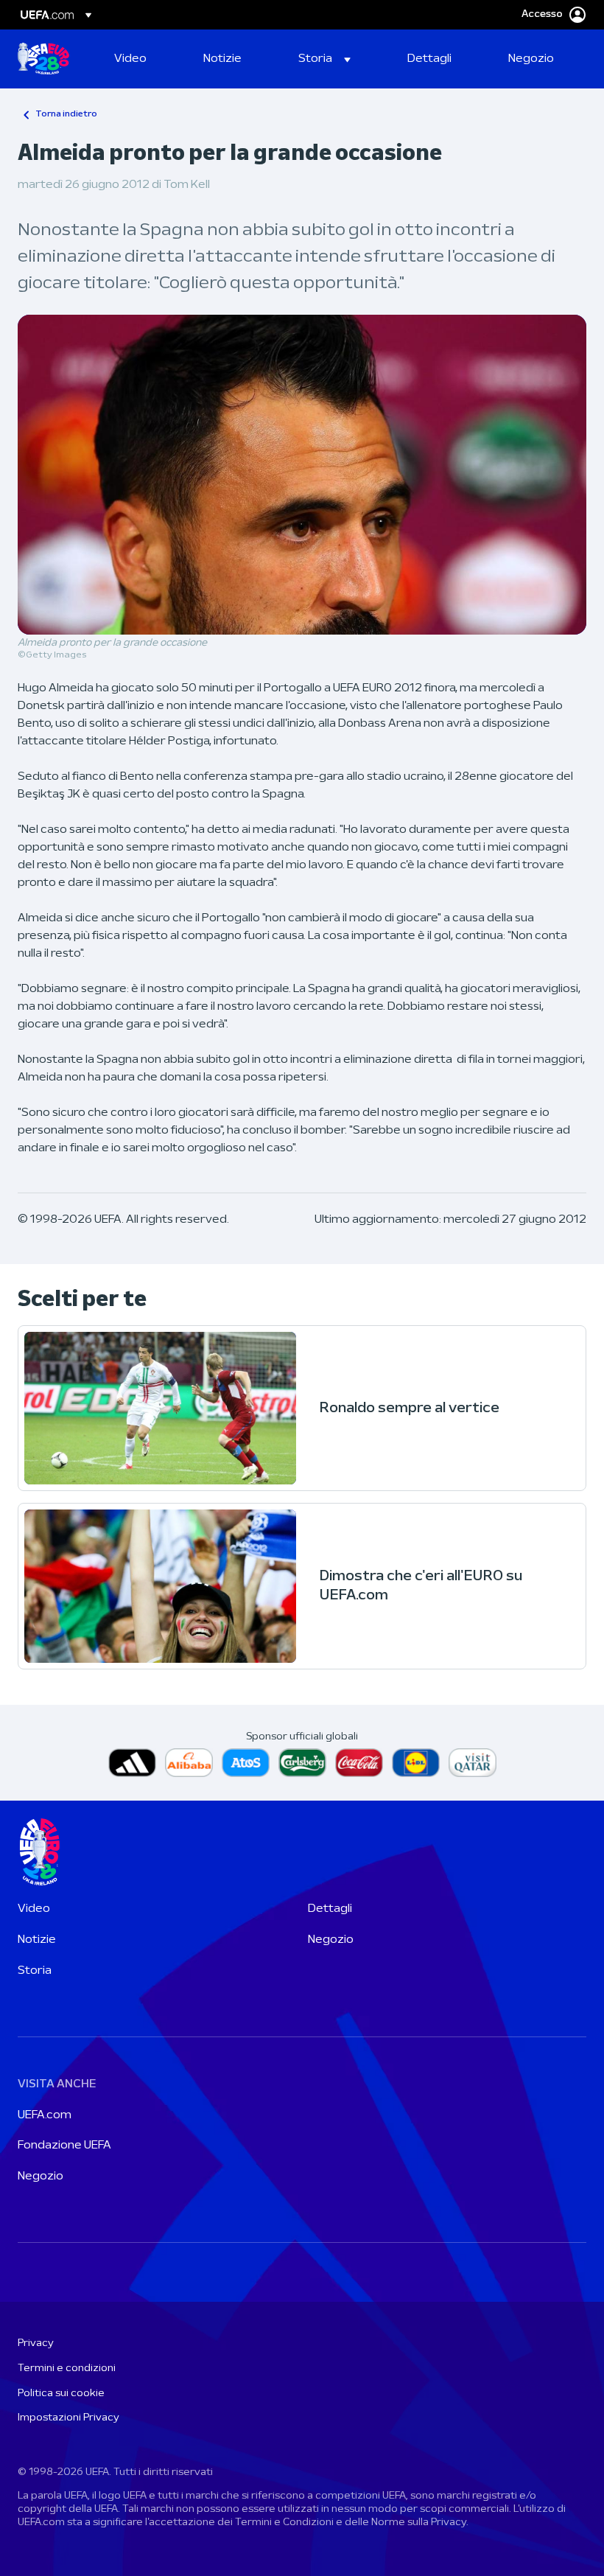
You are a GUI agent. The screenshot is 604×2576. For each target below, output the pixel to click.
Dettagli (330, 1909)
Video (34, 1909)
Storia (35, 1971)
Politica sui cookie (61, 2394)
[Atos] (246, 1763)
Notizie (37, 1940)
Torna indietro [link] (66, 114)
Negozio (331, 1940)
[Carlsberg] (302, 1763)
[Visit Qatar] (473, 1763)
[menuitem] (140, 59)
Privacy (36, 2343)
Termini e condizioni (67, 2369)
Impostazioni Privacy (69, 2418)
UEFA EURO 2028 (43, 59)
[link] (130, 59)
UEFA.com (45, 2115)
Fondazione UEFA (64, 2146)
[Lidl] (416, 1763)
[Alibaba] (189, 1763)
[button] (324, 59)
